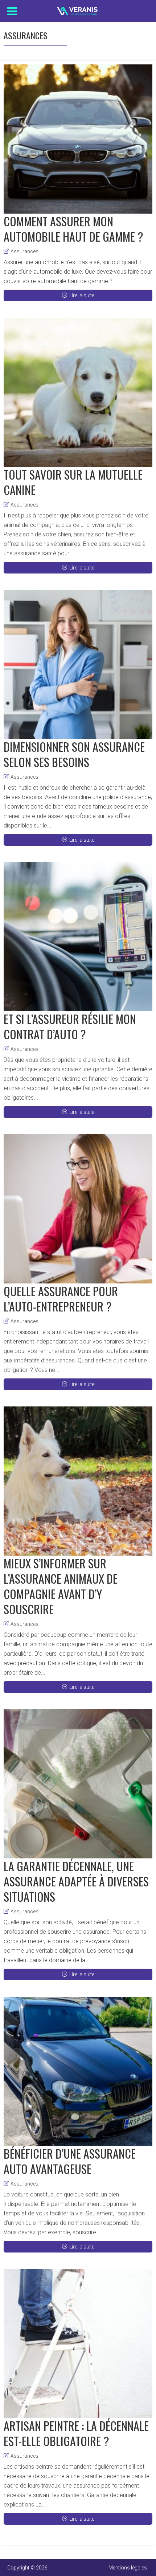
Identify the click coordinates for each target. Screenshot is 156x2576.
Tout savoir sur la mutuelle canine (73, 482)
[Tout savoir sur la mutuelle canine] (78, 392)
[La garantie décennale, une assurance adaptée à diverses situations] (78, 1784)
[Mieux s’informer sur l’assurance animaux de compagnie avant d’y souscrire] (78, 1481)
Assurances (24, 251)
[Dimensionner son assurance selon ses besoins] (78, 664)
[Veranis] (78, 9)
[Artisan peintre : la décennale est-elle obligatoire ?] (78, 2343)
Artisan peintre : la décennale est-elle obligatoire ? (76, 2433)
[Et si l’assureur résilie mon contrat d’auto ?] (78, 937)
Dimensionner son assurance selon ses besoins (74, 754)
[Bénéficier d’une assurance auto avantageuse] (78, 2071)
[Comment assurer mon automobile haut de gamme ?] (78, 139)
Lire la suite (82, 295)
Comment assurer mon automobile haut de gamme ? (73, 229)
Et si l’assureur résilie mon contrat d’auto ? (70, 1026)
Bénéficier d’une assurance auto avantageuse (70, 2161)
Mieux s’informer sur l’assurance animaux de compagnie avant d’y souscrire (61, 1586)
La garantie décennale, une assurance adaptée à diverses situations (76, 1881)
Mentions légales (128, 2568)
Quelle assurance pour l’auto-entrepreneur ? (61, 1299)
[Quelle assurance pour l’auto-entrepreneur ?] (78, 1209)
